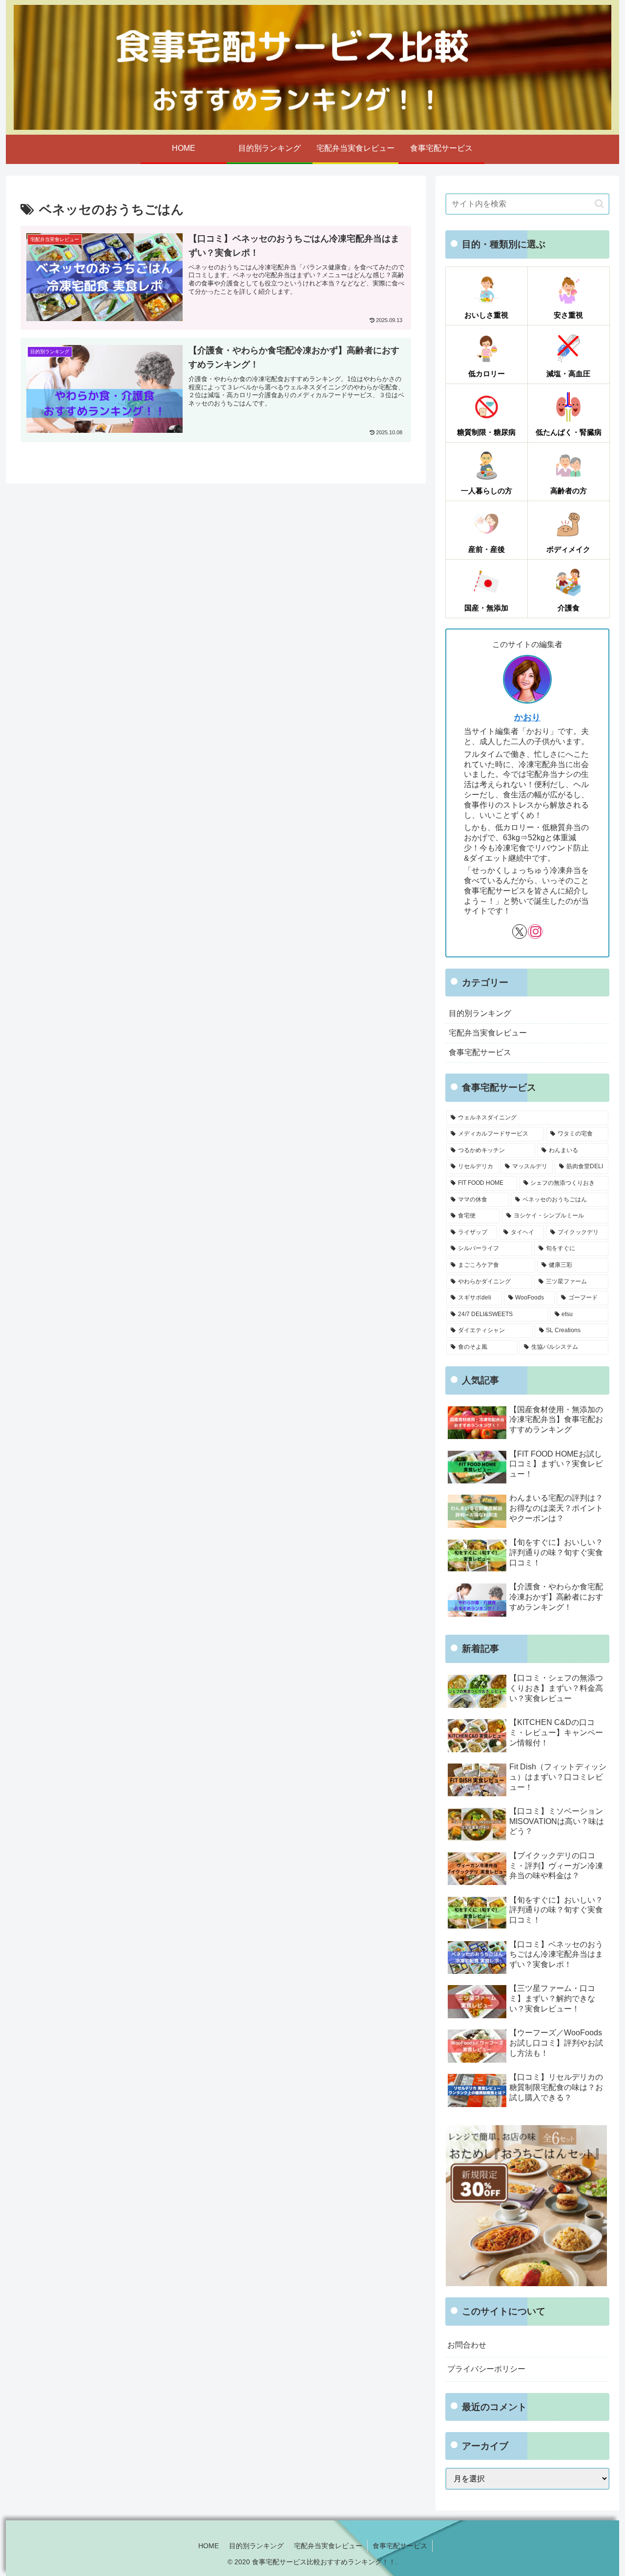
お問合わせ (467, 2345)
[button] (599, 204)
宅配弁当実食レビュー (328, 2546)
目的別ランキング (256, 2546)
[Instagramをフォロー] (535, 932)
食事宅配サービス (400, 2546)
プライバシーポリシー (486, 2369)
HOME (208, 2546)
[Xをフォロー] (520, 932)
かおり (527, 717)
